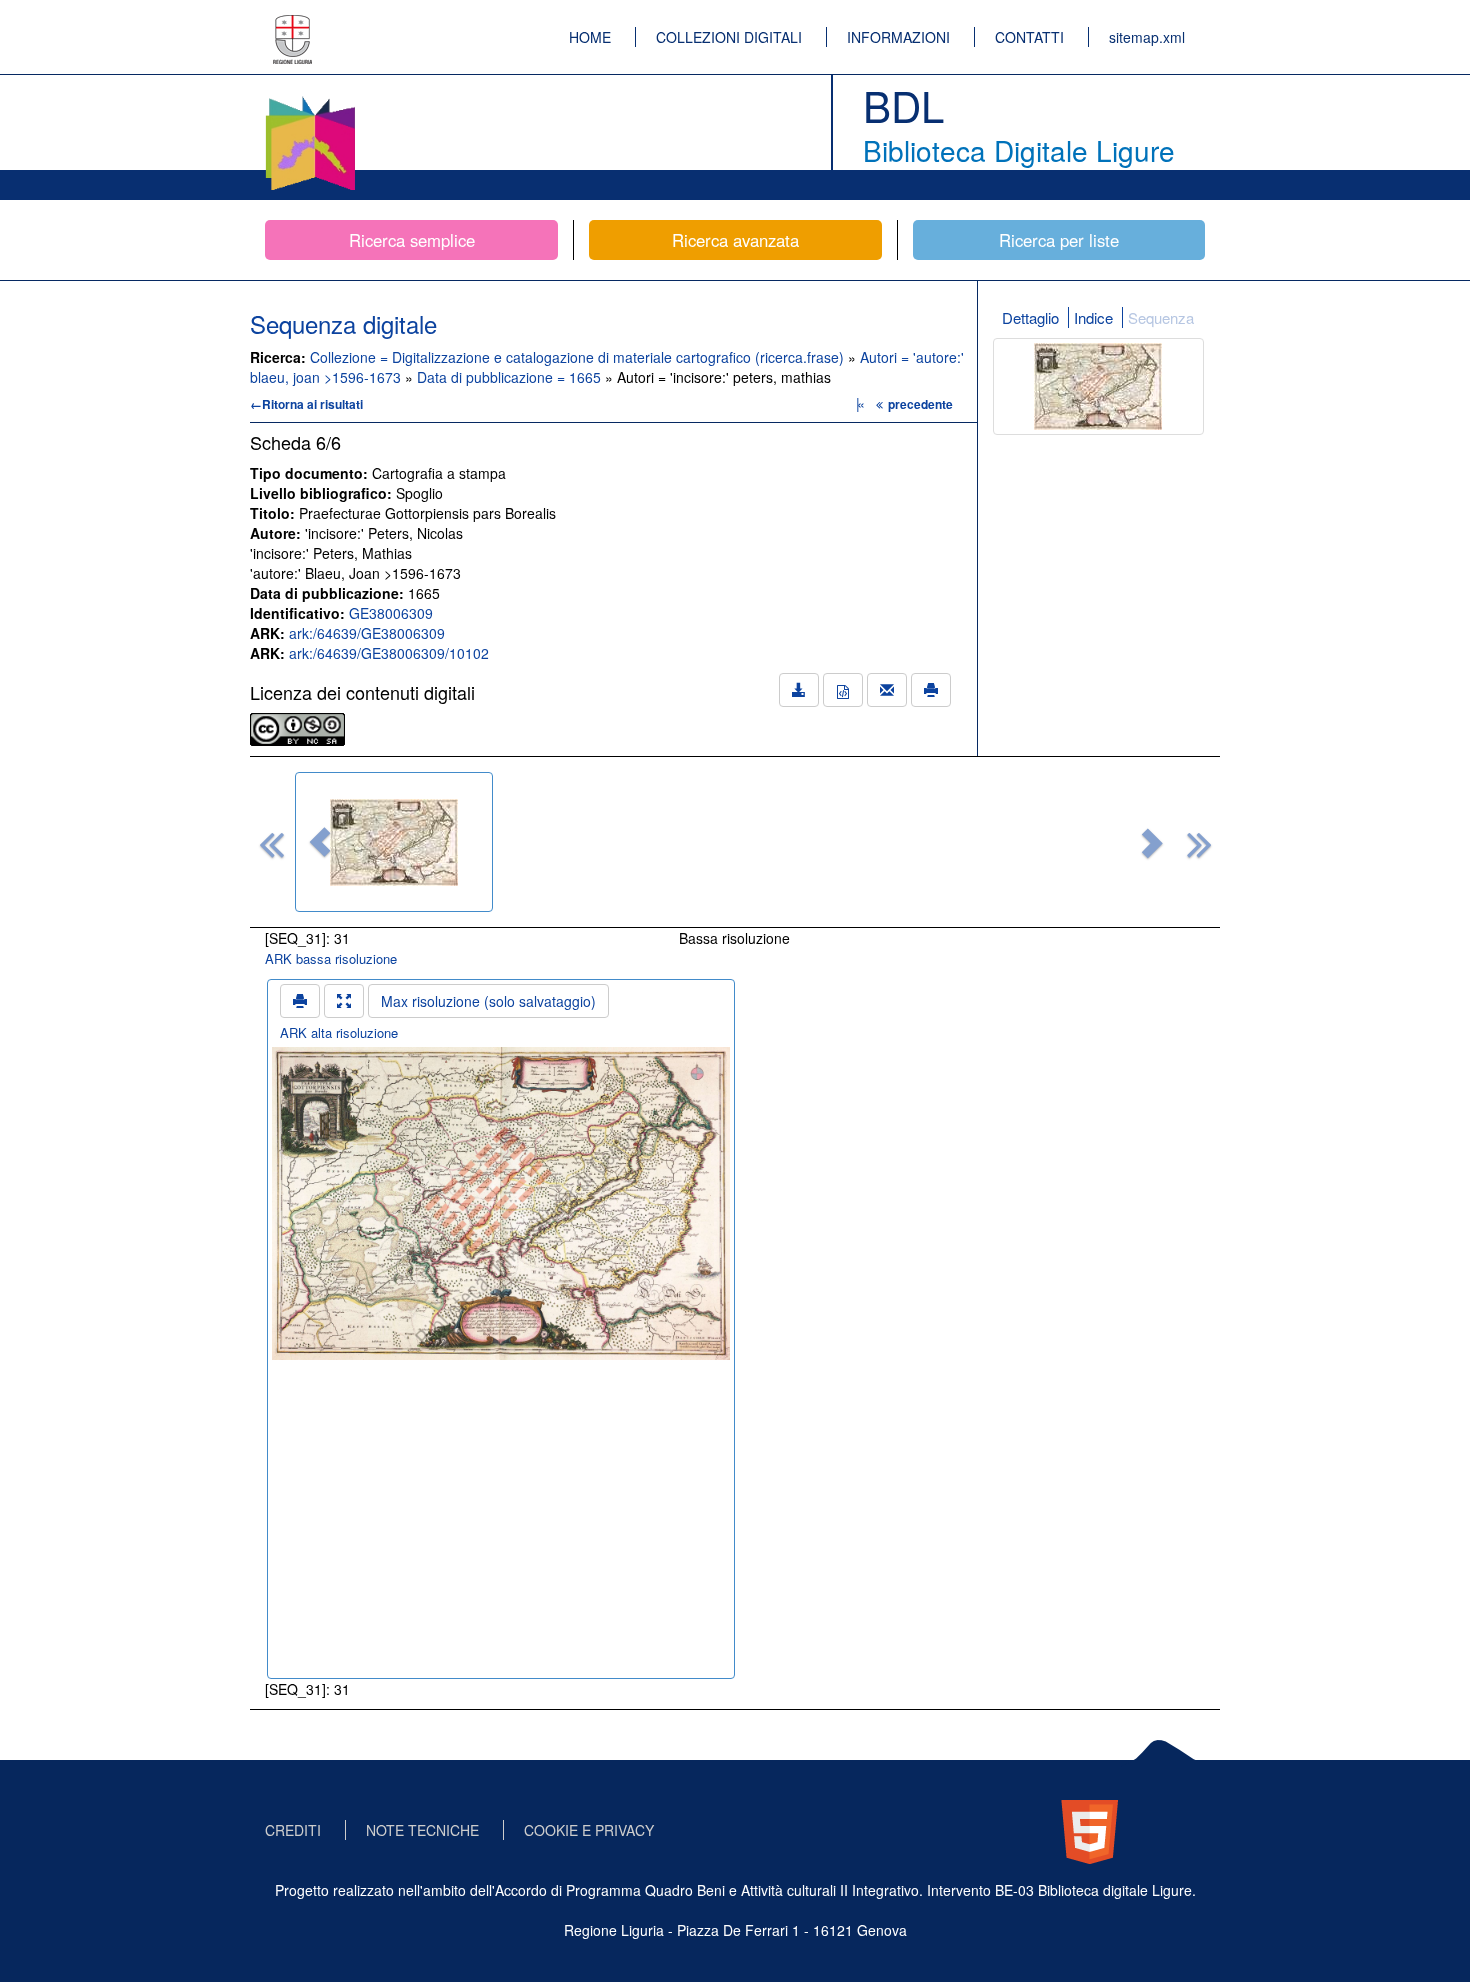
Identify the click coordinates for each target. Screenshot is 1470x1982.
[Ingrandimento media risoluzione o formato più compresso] (344, 1001)
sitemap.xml (1147, 37)
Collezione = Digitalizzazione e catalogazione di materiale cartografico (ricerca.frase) (579, 357)
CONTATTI (1029, 37)
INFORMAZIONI (898, 37)
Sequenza (1161, 317)
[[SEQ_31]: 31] (394, 842)
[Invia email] (887, 690)
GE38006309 (391, 613)
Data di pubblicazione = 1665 (511, 377)
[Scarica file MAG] (843, 690)
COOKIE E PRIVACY (589, 1830)
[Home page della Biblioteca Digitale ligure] (310, 100)
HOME (590, 37)
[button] (320, 842)
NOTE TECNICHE (422, 1830)
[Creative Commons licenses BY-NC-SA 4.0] (297, 727)
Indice (1093, 317)
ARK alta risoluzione (339, 1032)
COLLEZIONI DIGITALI (729, 37)
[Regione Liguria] (293, 25)
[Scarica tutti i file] (799, 690)
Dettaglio (1030, 317)
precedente (920, 404)
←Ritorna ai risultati (306, 404)
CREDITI (293, 1830)
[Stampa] (931, 690)
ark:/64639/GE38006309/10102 (389, 653)
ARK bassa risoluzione (331, 958)
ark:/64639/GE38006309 (367, 633)
